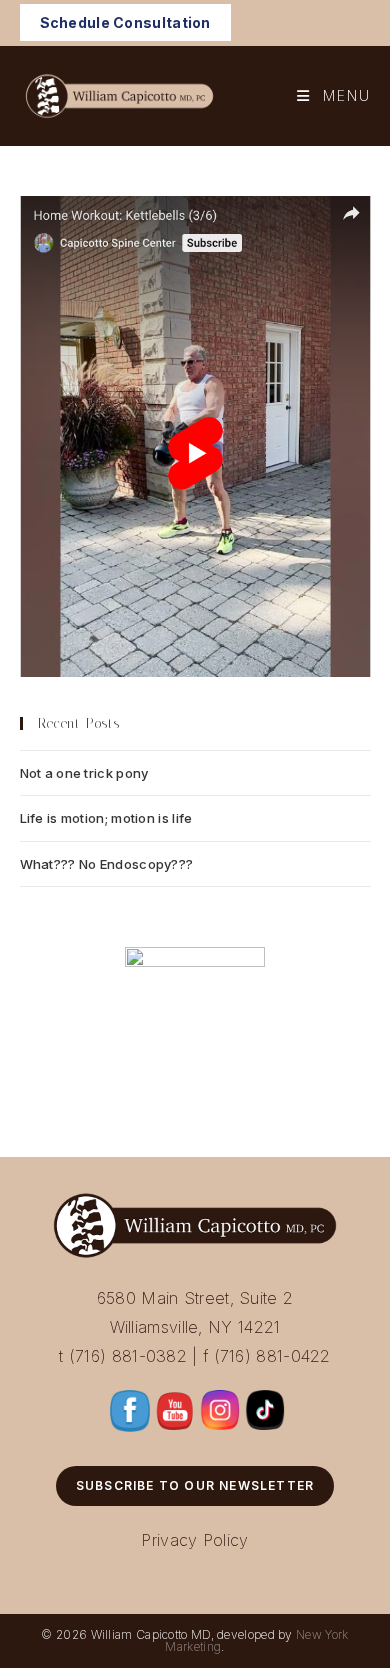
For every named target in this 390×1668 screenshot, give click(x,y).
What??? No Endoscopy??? (107, 864)
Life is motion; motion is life (106, 818)
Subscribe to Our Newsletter (195, 1485)
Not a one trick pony (84, 773)
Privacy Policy (194, 1540)
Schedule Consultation (125, 22)
